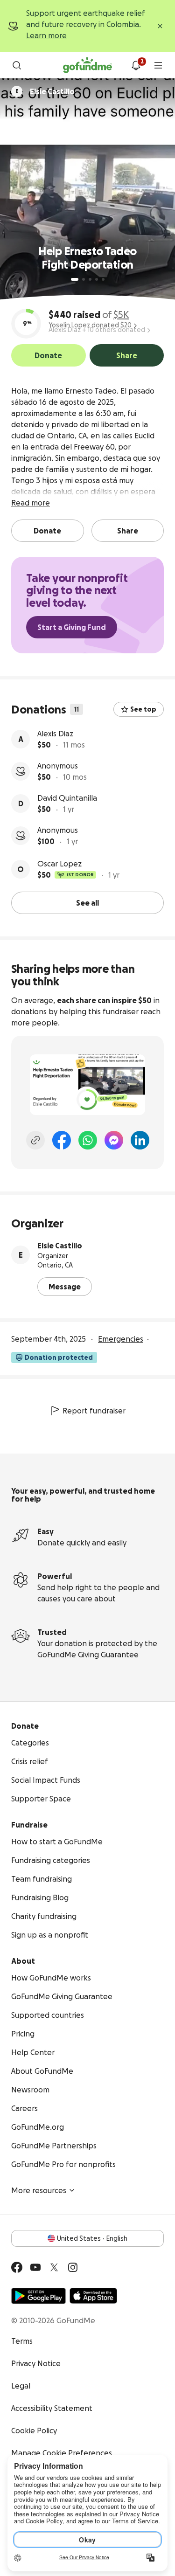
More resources (39, 2190)
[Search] (17, 65)
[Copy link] (35, 1140)
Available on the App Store (93, 2296)
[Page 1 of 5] (75, 279)
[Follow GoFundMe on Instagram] (73, 2267)
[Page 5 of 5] (103, 279)
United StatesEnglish (92, 2238)
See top (143, 709)
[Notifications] (136, 65)
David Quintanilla (67, 798)
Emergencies (121, 1339)
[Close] (160, 26)
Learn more (46, 35)
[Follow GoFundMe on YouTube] (35, 2267)
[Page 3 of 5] (90, 279)
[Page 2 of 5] (84, 279)
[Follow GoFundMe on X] (54, 2267)
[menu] (158, 65)
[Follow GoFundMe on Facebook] (17, 2267)
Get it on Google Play (38, 2296)
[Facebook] (62, 1140)
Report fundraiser (94, 1411)
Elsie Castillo (60, 1246)
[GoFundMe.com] (87, 65)
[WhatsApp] (88, 1140)
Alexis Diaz (55, 734)
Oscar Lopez (59, 864)
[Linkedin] (140, 1140)
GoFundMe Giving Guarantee (88, 1655)
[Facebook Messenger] (114, 1140)
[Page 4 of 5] (97, 279)
